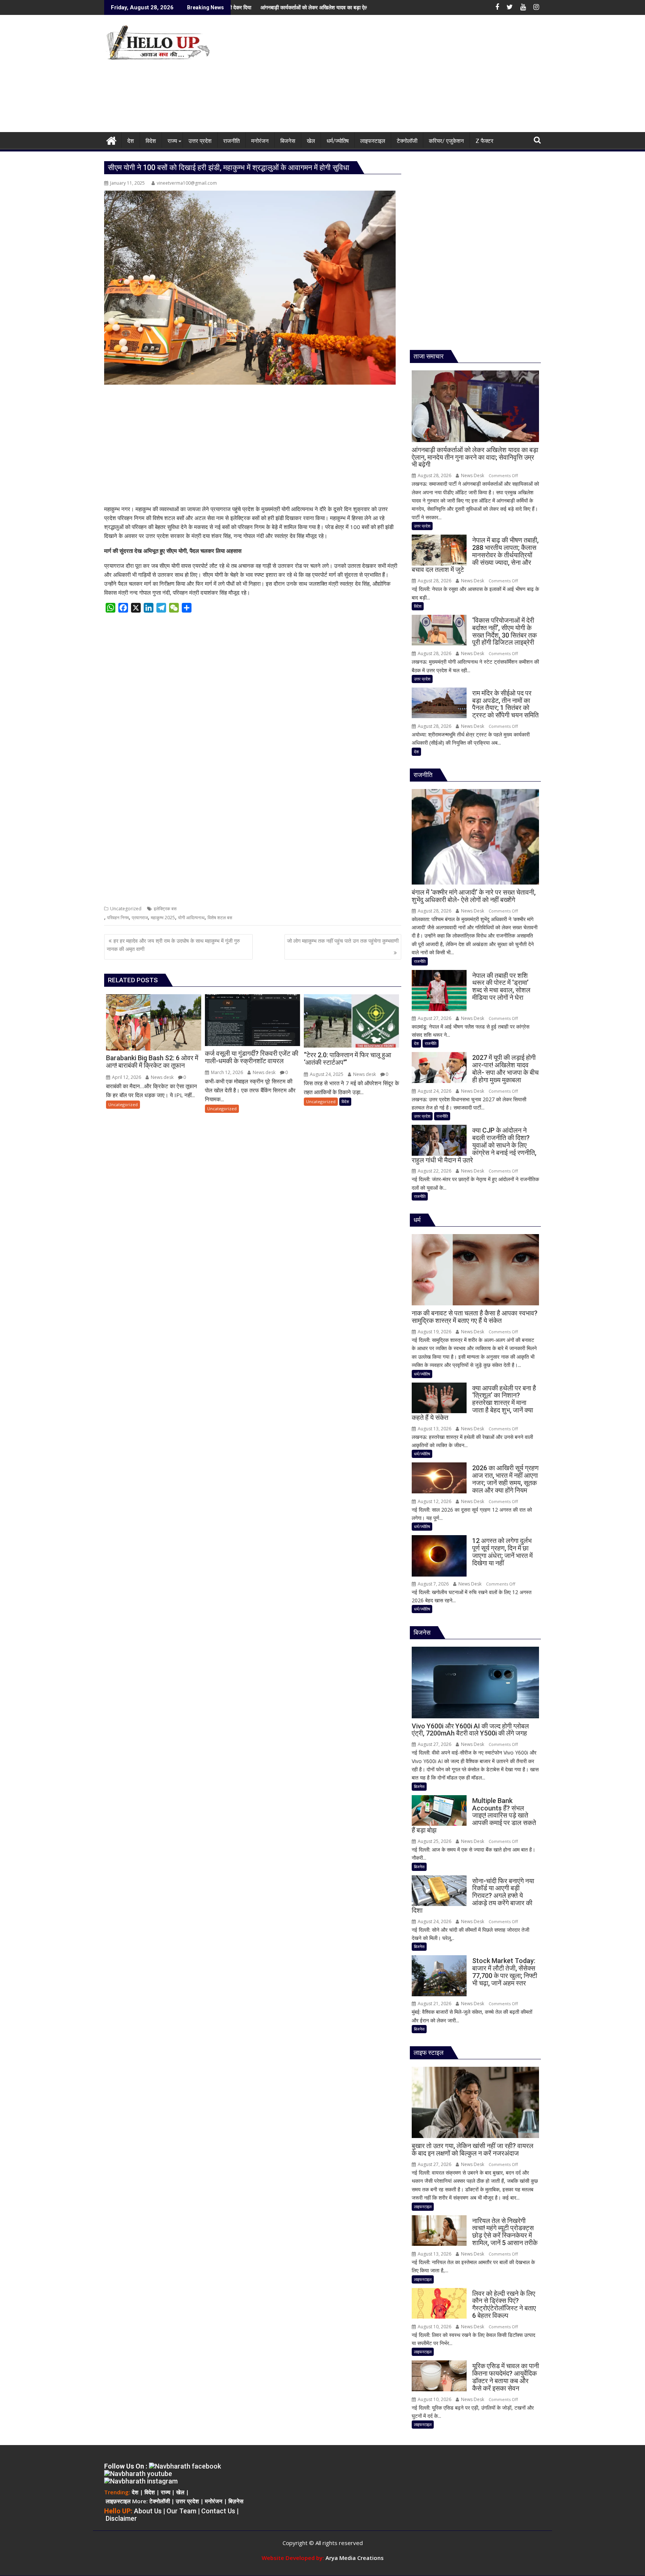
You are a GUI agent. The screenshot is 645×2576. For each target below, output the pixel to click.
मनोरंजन (213, 2501)
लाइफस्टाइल (423, 2206)
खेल (180, 2492)
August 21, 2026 (434, 2004)
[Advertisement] (392, 76)
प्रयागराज (140, 918)
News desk (162, 1077)
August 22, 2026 (434, 1171)
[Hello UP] (111, 140)
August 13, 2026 (434, 1429)
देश (416, 752)
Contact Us (218, 2511)
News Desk (472, 475)
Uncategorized (126, 909)
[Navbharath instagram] (141, 2481)
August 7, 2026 (433, 1584)
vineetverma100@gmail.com (187, 183)
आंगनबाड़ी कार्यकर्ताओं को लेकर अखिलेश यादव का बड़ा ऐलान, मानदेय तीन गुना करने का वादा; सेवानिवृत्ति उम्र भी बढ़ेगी (265, 7)
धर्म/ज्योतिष (422, 1374)
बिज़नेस (236, 2501)
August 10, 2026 (434, 2327)
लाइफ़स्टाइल (118, 2501)
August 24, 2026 (434, 1091)
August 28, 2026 (434, 475)
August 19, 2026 (434, 1332)
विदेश (345, 1101)
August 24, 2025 (326, 1074)
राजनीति (420, 961)
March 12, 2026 (226, 1072)
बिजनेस (419, 1786)
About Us (148, 2511)
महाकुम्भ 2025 (163, 918)
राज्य (166, 2492)
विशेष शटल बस (220, 918)
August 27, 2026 (434, 1018)
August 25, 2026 (434, 1841)
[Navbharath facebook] (185, 2466)
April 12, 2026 (126, 1077)
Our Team (181, 2511)
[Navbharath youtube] (138, 2474)
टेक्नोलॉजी (160, 2501)
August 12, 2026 (434, 1501)
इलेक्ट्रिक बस (165, 909)
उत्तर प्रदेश (422, 526)
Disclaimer (121, 2518)
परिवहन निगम (118, 918)
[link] (355, 2558)
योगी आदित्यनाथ (191, 918)
